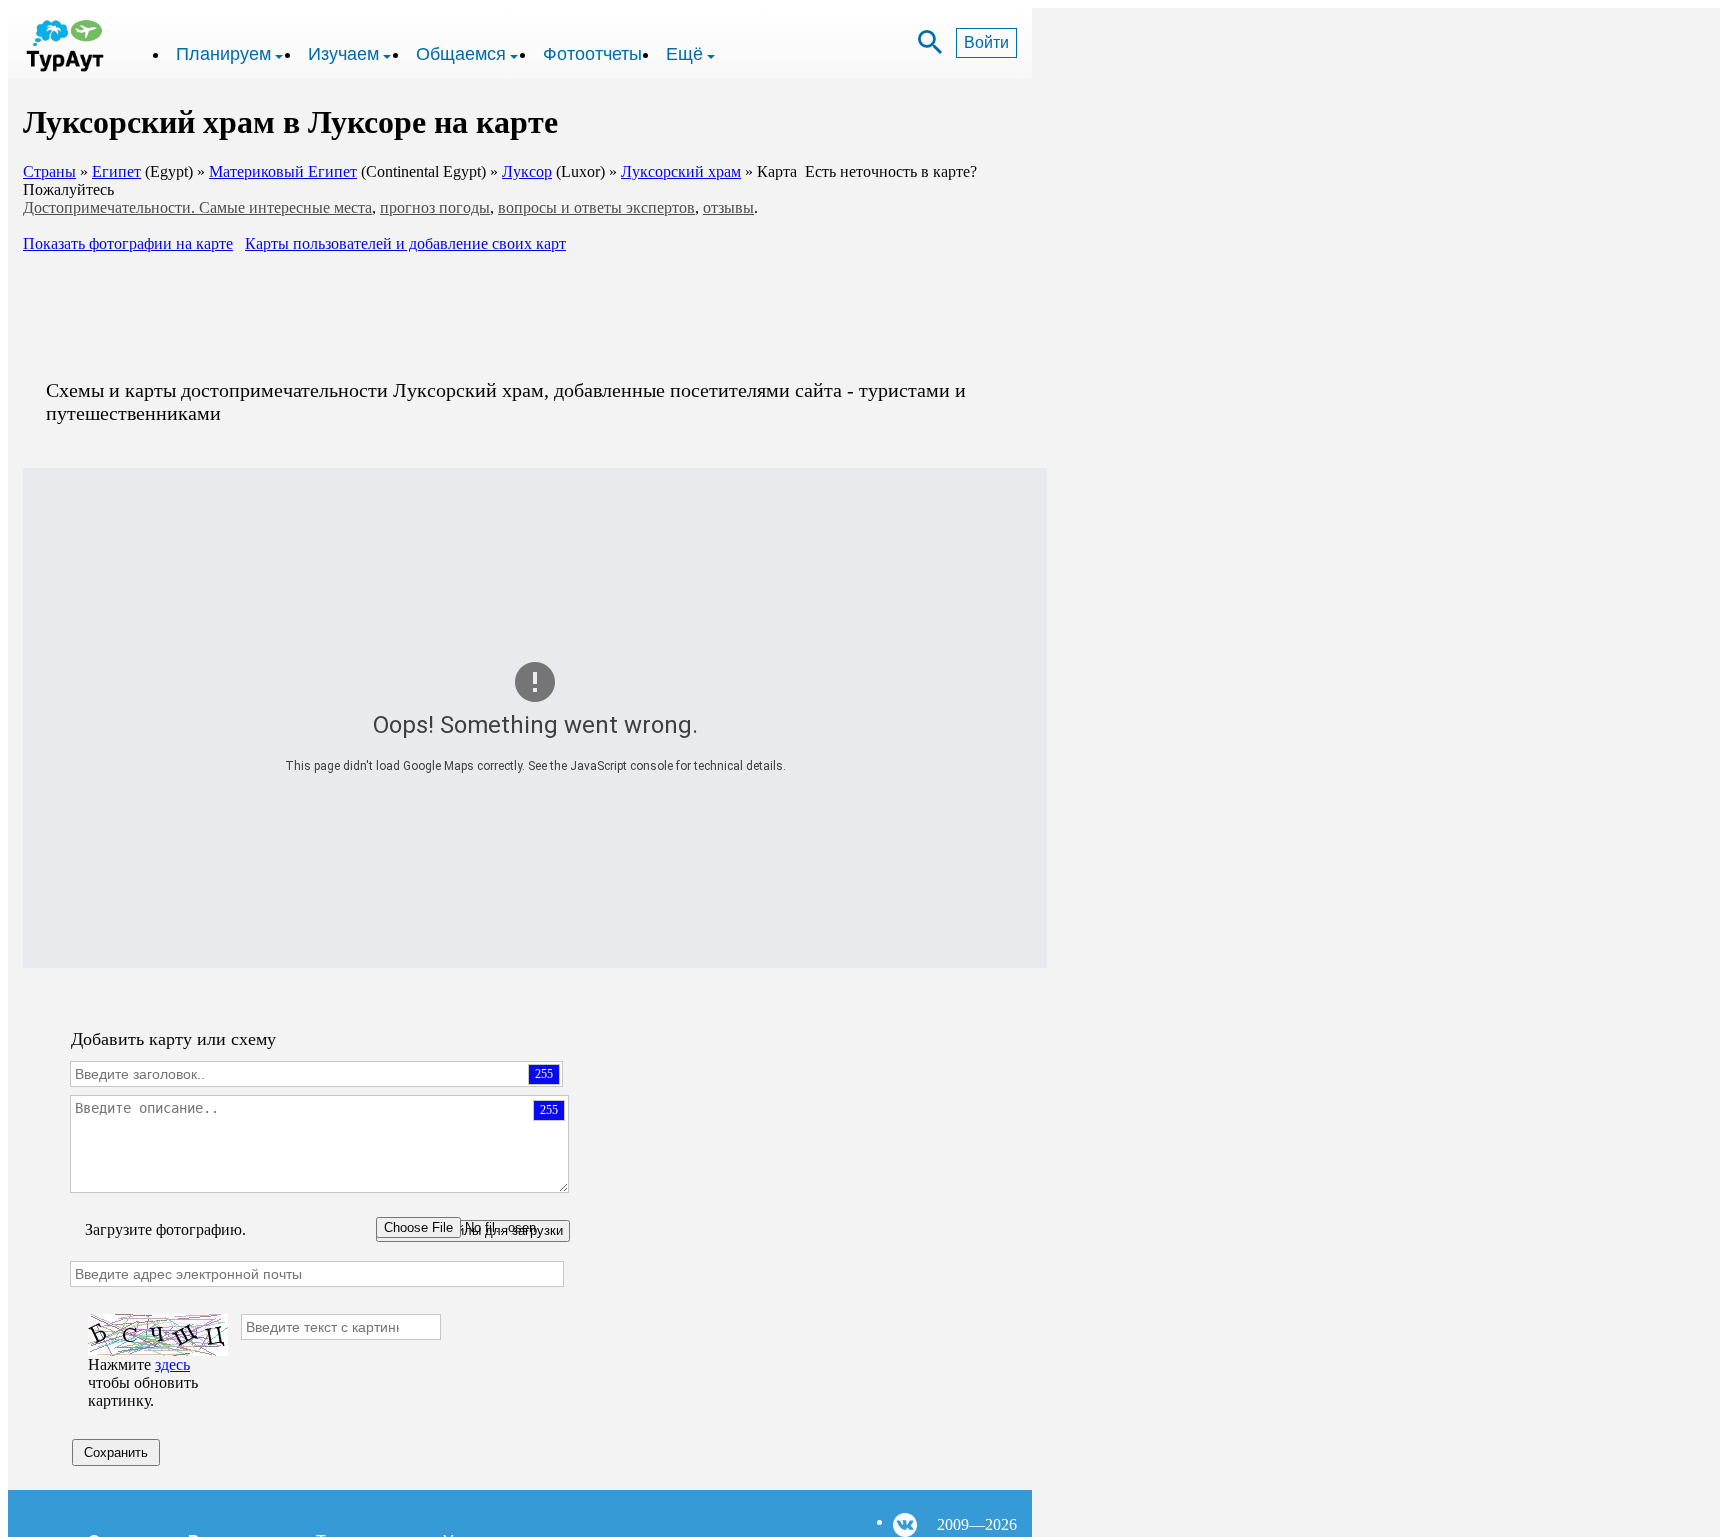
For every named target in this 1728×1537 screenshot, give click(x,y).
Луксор (527, 171)
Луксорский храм (681, 171)
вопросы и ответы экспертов (596, 207)
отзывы (728, 207)
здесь (172, 1364)
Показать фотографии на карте (128, 243)
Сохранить (116, 1452)
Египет (116, 171)
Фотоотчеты (592, 54)
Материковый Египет (283, 171)
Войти (986, 42)
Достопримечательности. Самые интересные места (197, 207)
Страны (49, 171)
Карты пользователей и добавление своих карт (405, 243)
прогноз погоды (435, 207)
